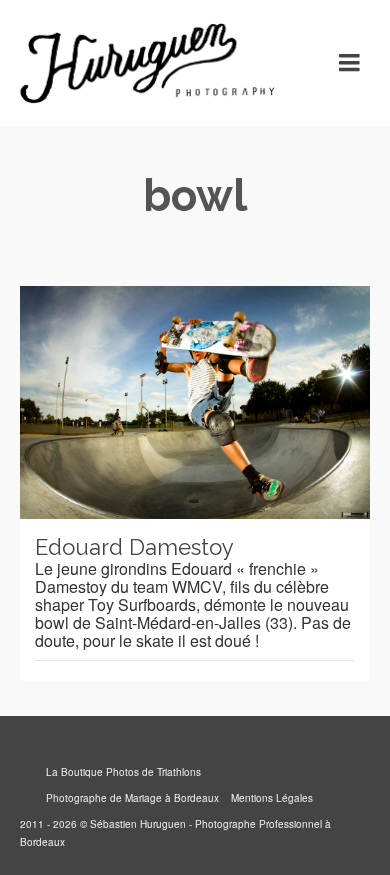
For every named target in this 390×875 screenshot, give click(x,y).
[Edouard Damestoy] (195, 402)
